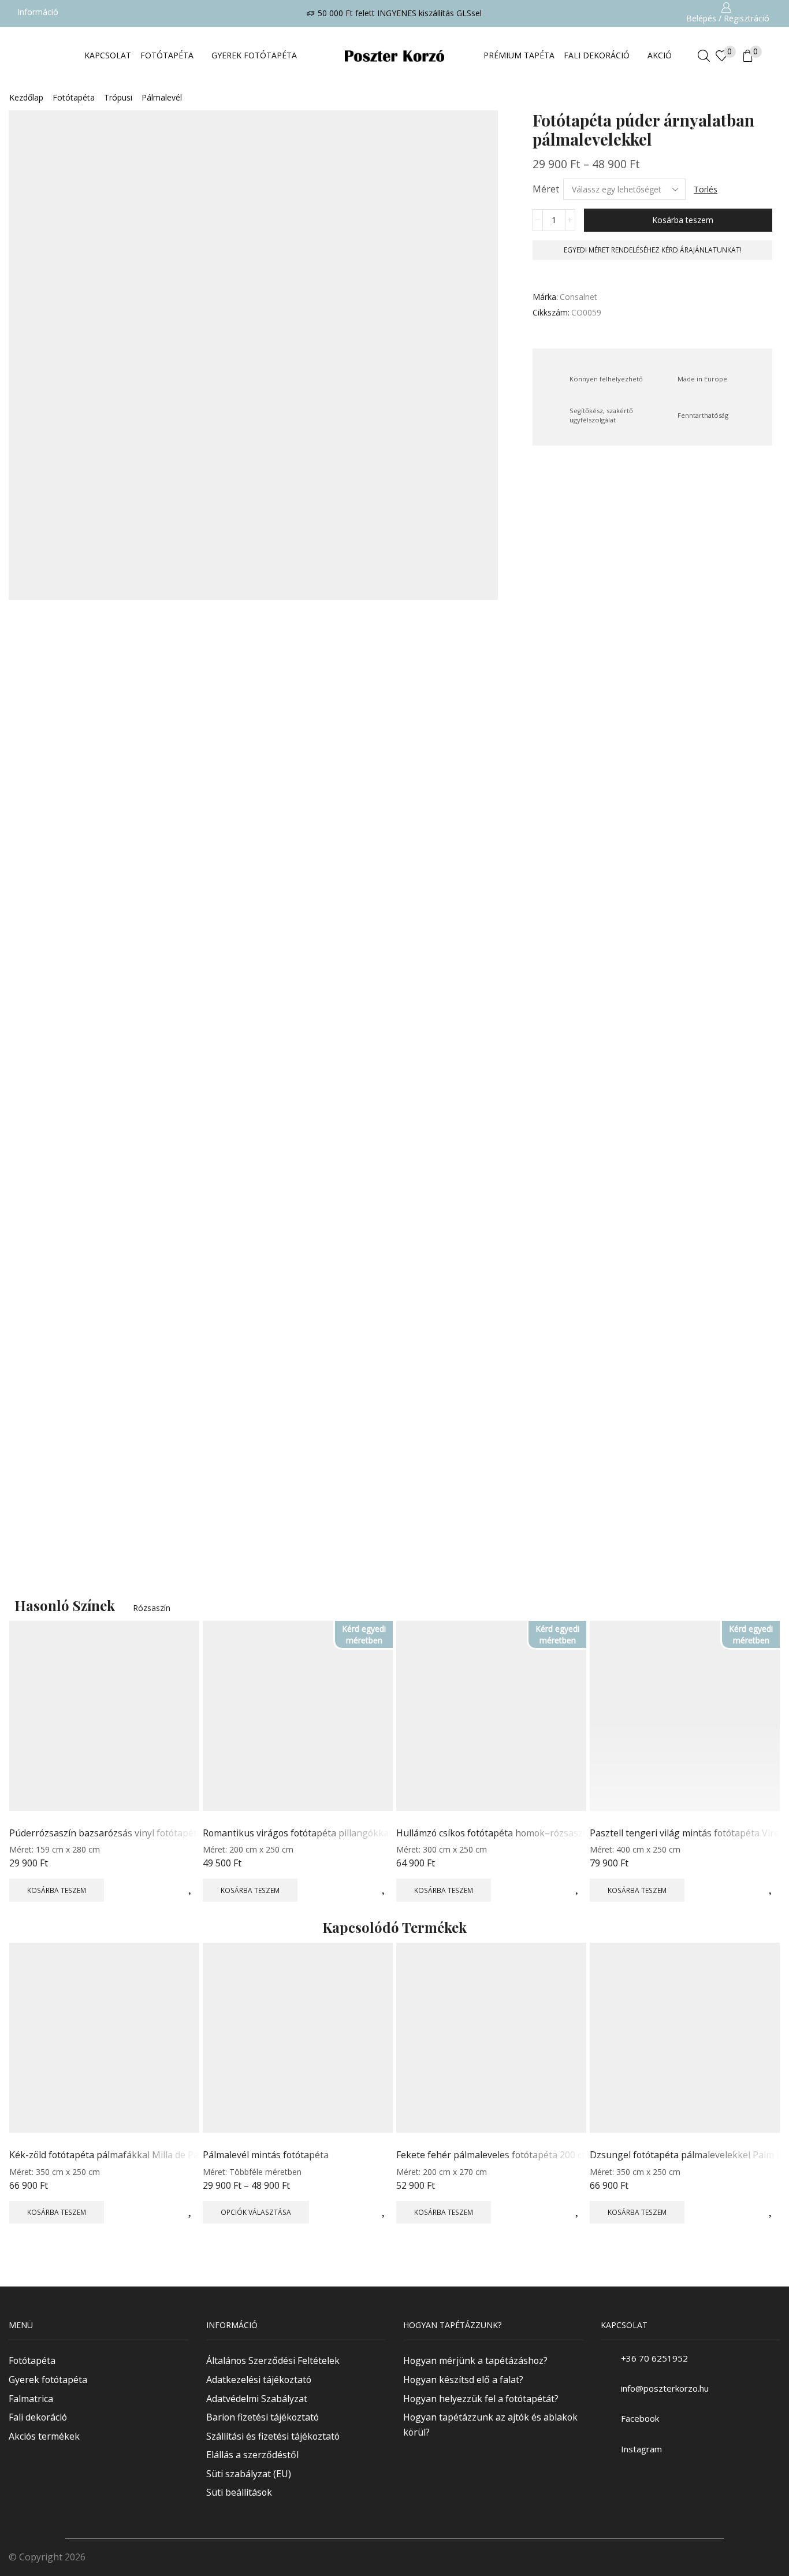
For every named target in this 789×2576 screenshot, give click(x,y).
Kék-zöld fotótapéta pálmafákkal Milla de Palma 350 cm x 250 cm (104, 2155)
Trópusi (118, 97)
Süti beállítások (239, 2493)
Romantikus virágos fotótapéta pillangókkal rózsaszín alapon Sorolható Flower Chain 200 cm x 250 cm (298, 1833)
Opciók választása (256, 2212)
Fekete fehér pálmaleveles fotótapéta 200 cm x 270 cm (491, 2155)
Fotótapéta (74, 97)
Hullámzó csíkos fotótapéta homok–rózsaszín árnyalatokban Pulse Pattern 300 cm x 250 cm (491, 1833)
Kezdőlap (26, 97)
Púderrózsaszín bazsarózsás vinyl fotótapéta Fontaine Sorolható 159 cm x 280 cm (104, 1833)
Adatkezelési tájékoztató (259, 2380)
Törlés (706, 189)
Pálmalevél (162, 97)
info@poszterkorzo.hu (665, 2389)
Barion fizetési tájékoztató (263, 2417)
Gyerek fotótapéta (48, 2380)
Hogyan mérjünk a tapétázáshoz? (475, 2361)
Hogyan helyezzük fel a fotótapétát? (481, 2399)
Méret (546, 189)
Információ (38, 12)
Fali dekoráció (38, 2417)
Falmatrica (31, 2399)
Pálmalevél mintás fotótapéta (266, 2155)
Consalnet (578, 297)
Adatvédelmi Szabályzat (257, 2399)
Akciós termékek (44, 2436)
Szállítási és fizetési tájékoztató (273, 2436)
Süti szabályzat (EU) (249, 2474)
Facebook (640, 2419)
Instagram (641, 2449)
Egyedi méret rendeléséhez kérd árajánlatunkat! (653, 250)
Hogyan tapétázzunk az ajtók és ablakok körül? (490, 2425)
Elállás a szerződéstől (252, 2455)
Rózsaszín (152, 1608)
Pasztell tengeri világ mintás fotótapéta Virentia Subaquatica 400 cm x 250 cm (685, 1833)
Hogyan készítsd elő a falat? (463, 2380)
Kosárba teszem (683, 220)
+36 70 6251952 (654, 2358)
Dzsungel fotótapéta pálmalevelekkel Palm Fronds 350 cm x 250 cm (685, 2155)
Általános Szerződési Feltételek (273, 2361)
